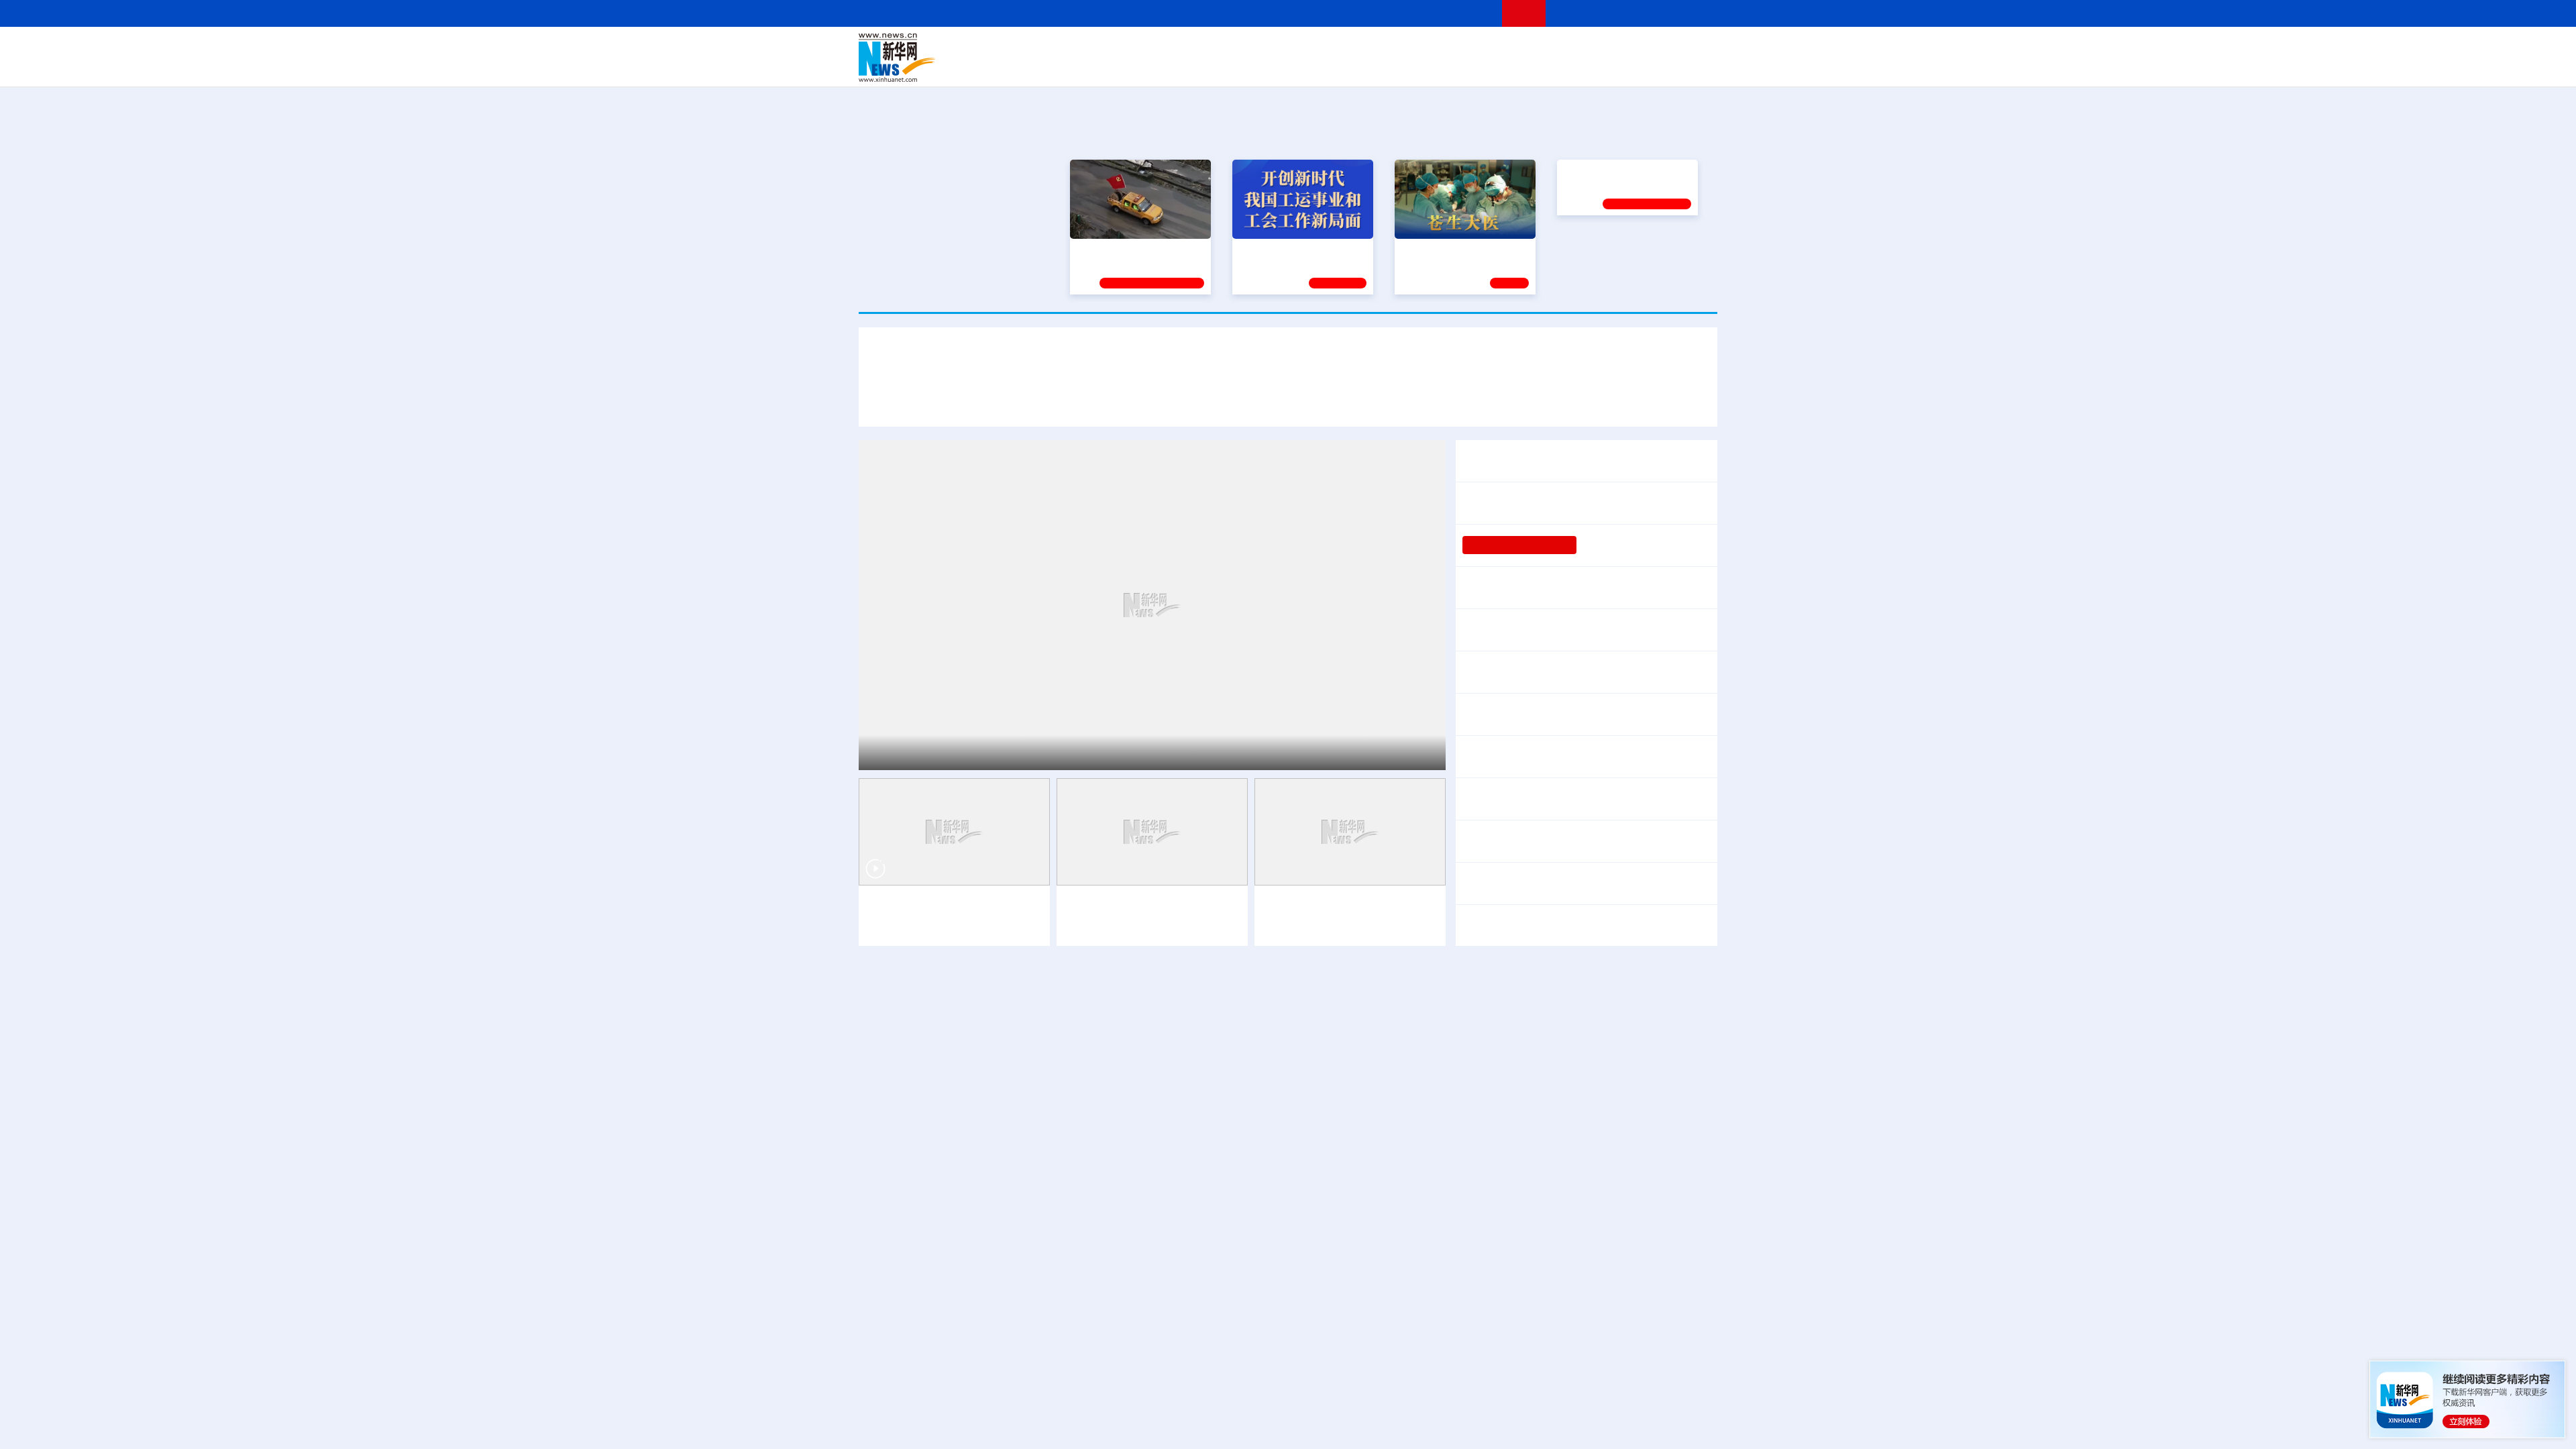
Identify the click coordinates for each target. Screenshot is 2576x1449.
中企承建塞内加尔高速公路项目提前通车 (1046, 973)
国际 (1165, 48)
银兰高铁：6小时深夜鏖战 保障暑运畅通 (961, 1420)
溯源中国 (1339, 67)
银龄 (1308, 67)
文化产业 (1689, 67)
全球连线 (1330, 48)
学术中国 (1236, 67)
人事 (1143, 48)
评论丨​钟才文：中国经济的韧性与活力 (1554, 503)
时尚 (1502, 67)
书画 (1499, 48)
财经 (1188, 48)
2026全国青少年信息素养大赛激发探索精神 (985, 1149)
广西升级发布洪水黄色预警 (1527, 765)
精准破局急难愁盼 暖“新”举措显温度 (967, 1079)
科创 (1407, 48)
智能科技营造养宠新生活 (1521, 714)
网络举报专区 (1693, 13)
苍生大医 (1420, 248)
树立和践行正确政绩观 (1519, 545)
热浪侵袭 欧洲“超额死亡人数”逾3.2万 (1542, 1114)
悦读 (1523, 67)
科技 (1385, 48)
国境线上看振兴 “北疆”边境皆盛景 (948, 906)
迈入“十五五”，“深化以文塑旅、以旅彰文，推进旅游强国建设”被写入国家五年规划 (1503, 401)
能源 (1414, 67)
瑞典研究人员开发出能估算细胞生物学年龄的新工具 (1287, 973)
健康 (1521, 48)
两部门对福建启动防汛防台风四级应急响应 (1597, 748)
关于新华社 (1166, 13)
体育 (1453, 48)
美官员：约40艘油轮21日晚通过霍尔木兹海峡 (1540, 973)
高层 (1097, 48)
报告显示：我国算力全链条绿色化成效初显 (1270, 1079)
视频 (1590, 48)
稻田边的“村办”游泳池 (1631, 545)
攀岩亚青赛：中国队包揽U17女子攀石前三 (1269, 1114)
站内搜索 (1638, 13)
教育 (1362, 48)
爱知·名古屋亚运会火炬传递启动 (1531, 1044)
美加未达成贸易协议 (1511, 841)
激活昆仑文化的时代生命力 (1267, 1285)
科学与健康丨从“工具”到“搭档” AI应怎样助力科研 (1283, 1044)
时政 (1120, 48)
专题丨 (1479, 748)
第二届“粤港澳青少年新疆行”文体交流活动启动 (992, 1114)
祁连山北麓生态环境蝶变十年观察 (1018, 751)
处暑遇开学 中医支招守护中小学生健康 (1260, 1149)
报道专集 (1668, 133)
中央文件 (1690, 48)
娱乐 (1480, 67)
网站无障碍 (1467, 13)
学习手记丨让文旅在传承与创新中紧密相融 (1288, 362)
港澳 (1234, 48)
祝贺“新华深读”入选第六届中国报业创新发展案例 (998, 1219)
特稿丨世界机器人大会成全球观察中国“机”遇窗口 (1578, 672)
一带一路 (1576, 67)
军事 (1544, 48)
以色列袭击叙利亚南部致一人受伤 (1535, 1149)
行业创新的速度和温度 (1637, 714)
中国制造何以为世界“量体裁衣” (1007, 1285)
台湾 (1256, 48)
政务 (1635, 48)
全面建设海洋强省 (1601, 248)
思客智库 (1289, 48)
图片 (1612, 48)
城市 (1371, 67)
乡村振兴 (1277, 67)
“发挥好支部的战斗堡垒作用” (1136, 248)
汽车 (1071, 67)
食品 (1092, 67)
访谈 (1567, 48)
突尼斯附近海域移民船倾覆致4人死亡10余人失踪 (1571, 1219)
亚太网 (1613, 67)
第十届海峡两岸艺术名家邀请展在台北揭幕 (983, 1184)
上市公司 (1648, 67)
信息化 (1159, 67)
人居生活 (1124, 67)
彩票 (1458, 67)
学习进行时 (1061, 48)
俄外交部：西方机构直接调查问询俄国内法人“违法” (1576, 1184)
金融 (1049, 67)
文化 (1476, 48)
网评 (1211, 48)
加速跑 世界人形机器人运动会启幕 (1544, 630)
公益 (1546, 67)
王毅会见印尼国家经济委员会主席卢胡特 (978, 1044)
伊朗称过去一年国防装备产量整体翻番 (1586, 875)
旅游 (1393, 67)
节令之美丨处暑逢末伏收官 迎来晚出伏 (1555, 799)
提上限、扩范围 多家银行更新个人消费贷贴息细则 (1582, 588)
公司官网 (961, 58)
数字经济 (1195, 67)
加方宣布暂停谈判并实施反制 (1631, 841)
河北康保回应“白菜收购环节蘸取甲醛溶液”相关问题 (1289, 1219)
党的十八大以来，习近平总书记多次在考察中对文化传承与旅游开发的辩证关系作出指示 (1088, 401)
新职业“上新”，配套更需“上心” (1543, 1285)
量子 (1430, 48)
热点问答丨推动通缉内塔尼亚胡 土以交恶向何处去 (1574, 1079)
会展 (1436, 67)
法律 (1658, 48)
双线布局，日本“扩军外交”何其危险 (1546, 926)
